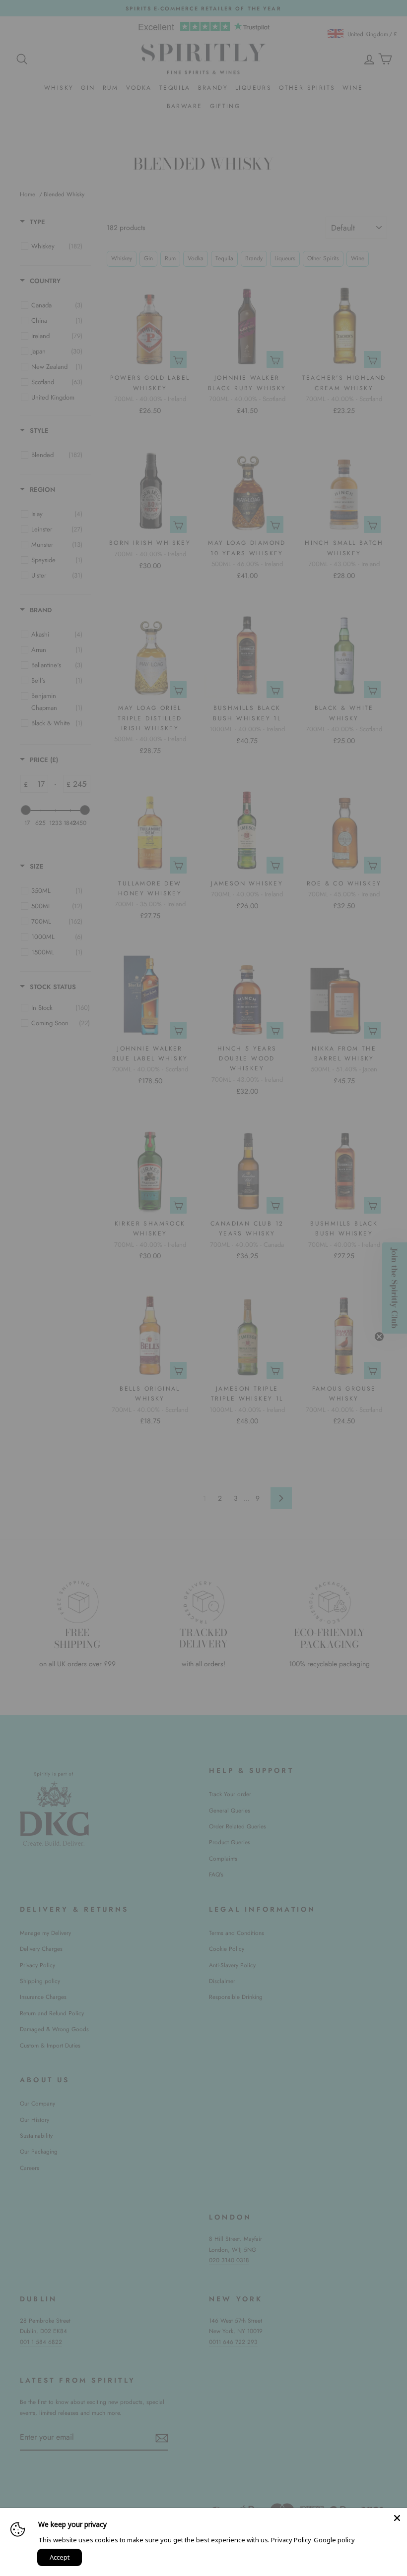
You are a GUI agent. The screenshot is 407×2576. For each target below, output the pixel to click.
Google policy (334, 2540)
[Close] (397, 2518)
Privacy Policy (291, 2540)
